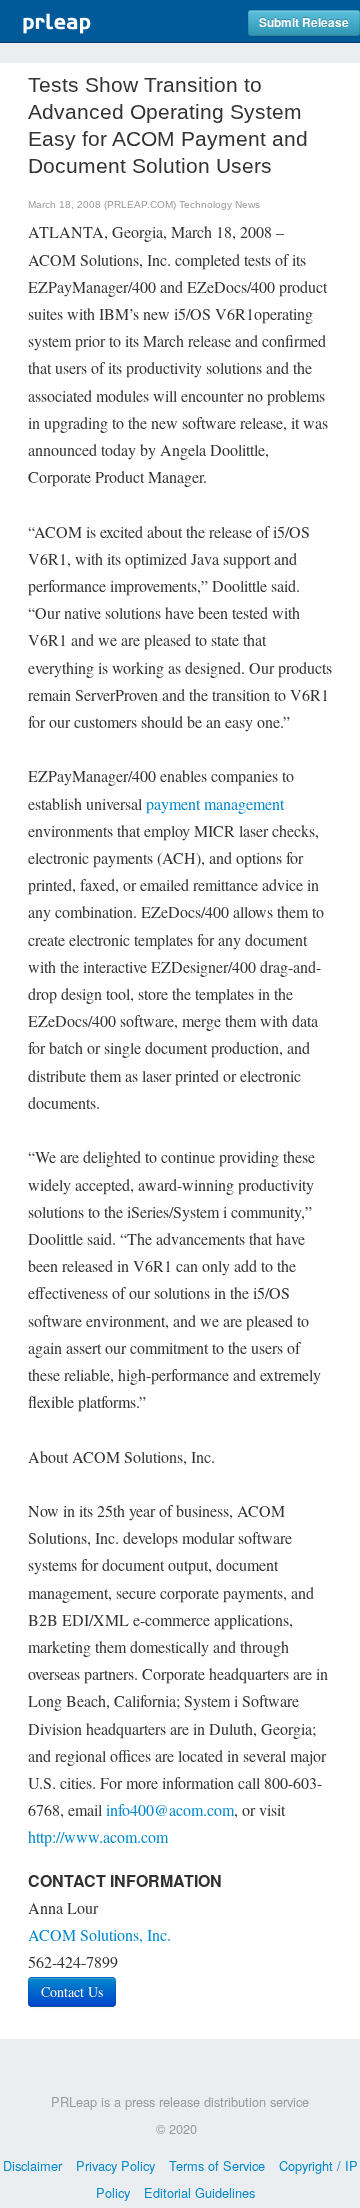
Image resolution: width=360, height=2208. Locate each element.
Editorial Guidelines (199, 2192)
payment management (215, 803)
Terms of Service (217, 2165)
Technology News (219, 204)
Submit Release (304, 22)
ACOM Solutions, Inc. (99, 1934)
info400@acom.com (170, 1809)
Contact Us (72, 1991)
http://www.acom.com (98, 1836)
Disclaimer (32, 2165)
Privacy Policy (115, 2165)
